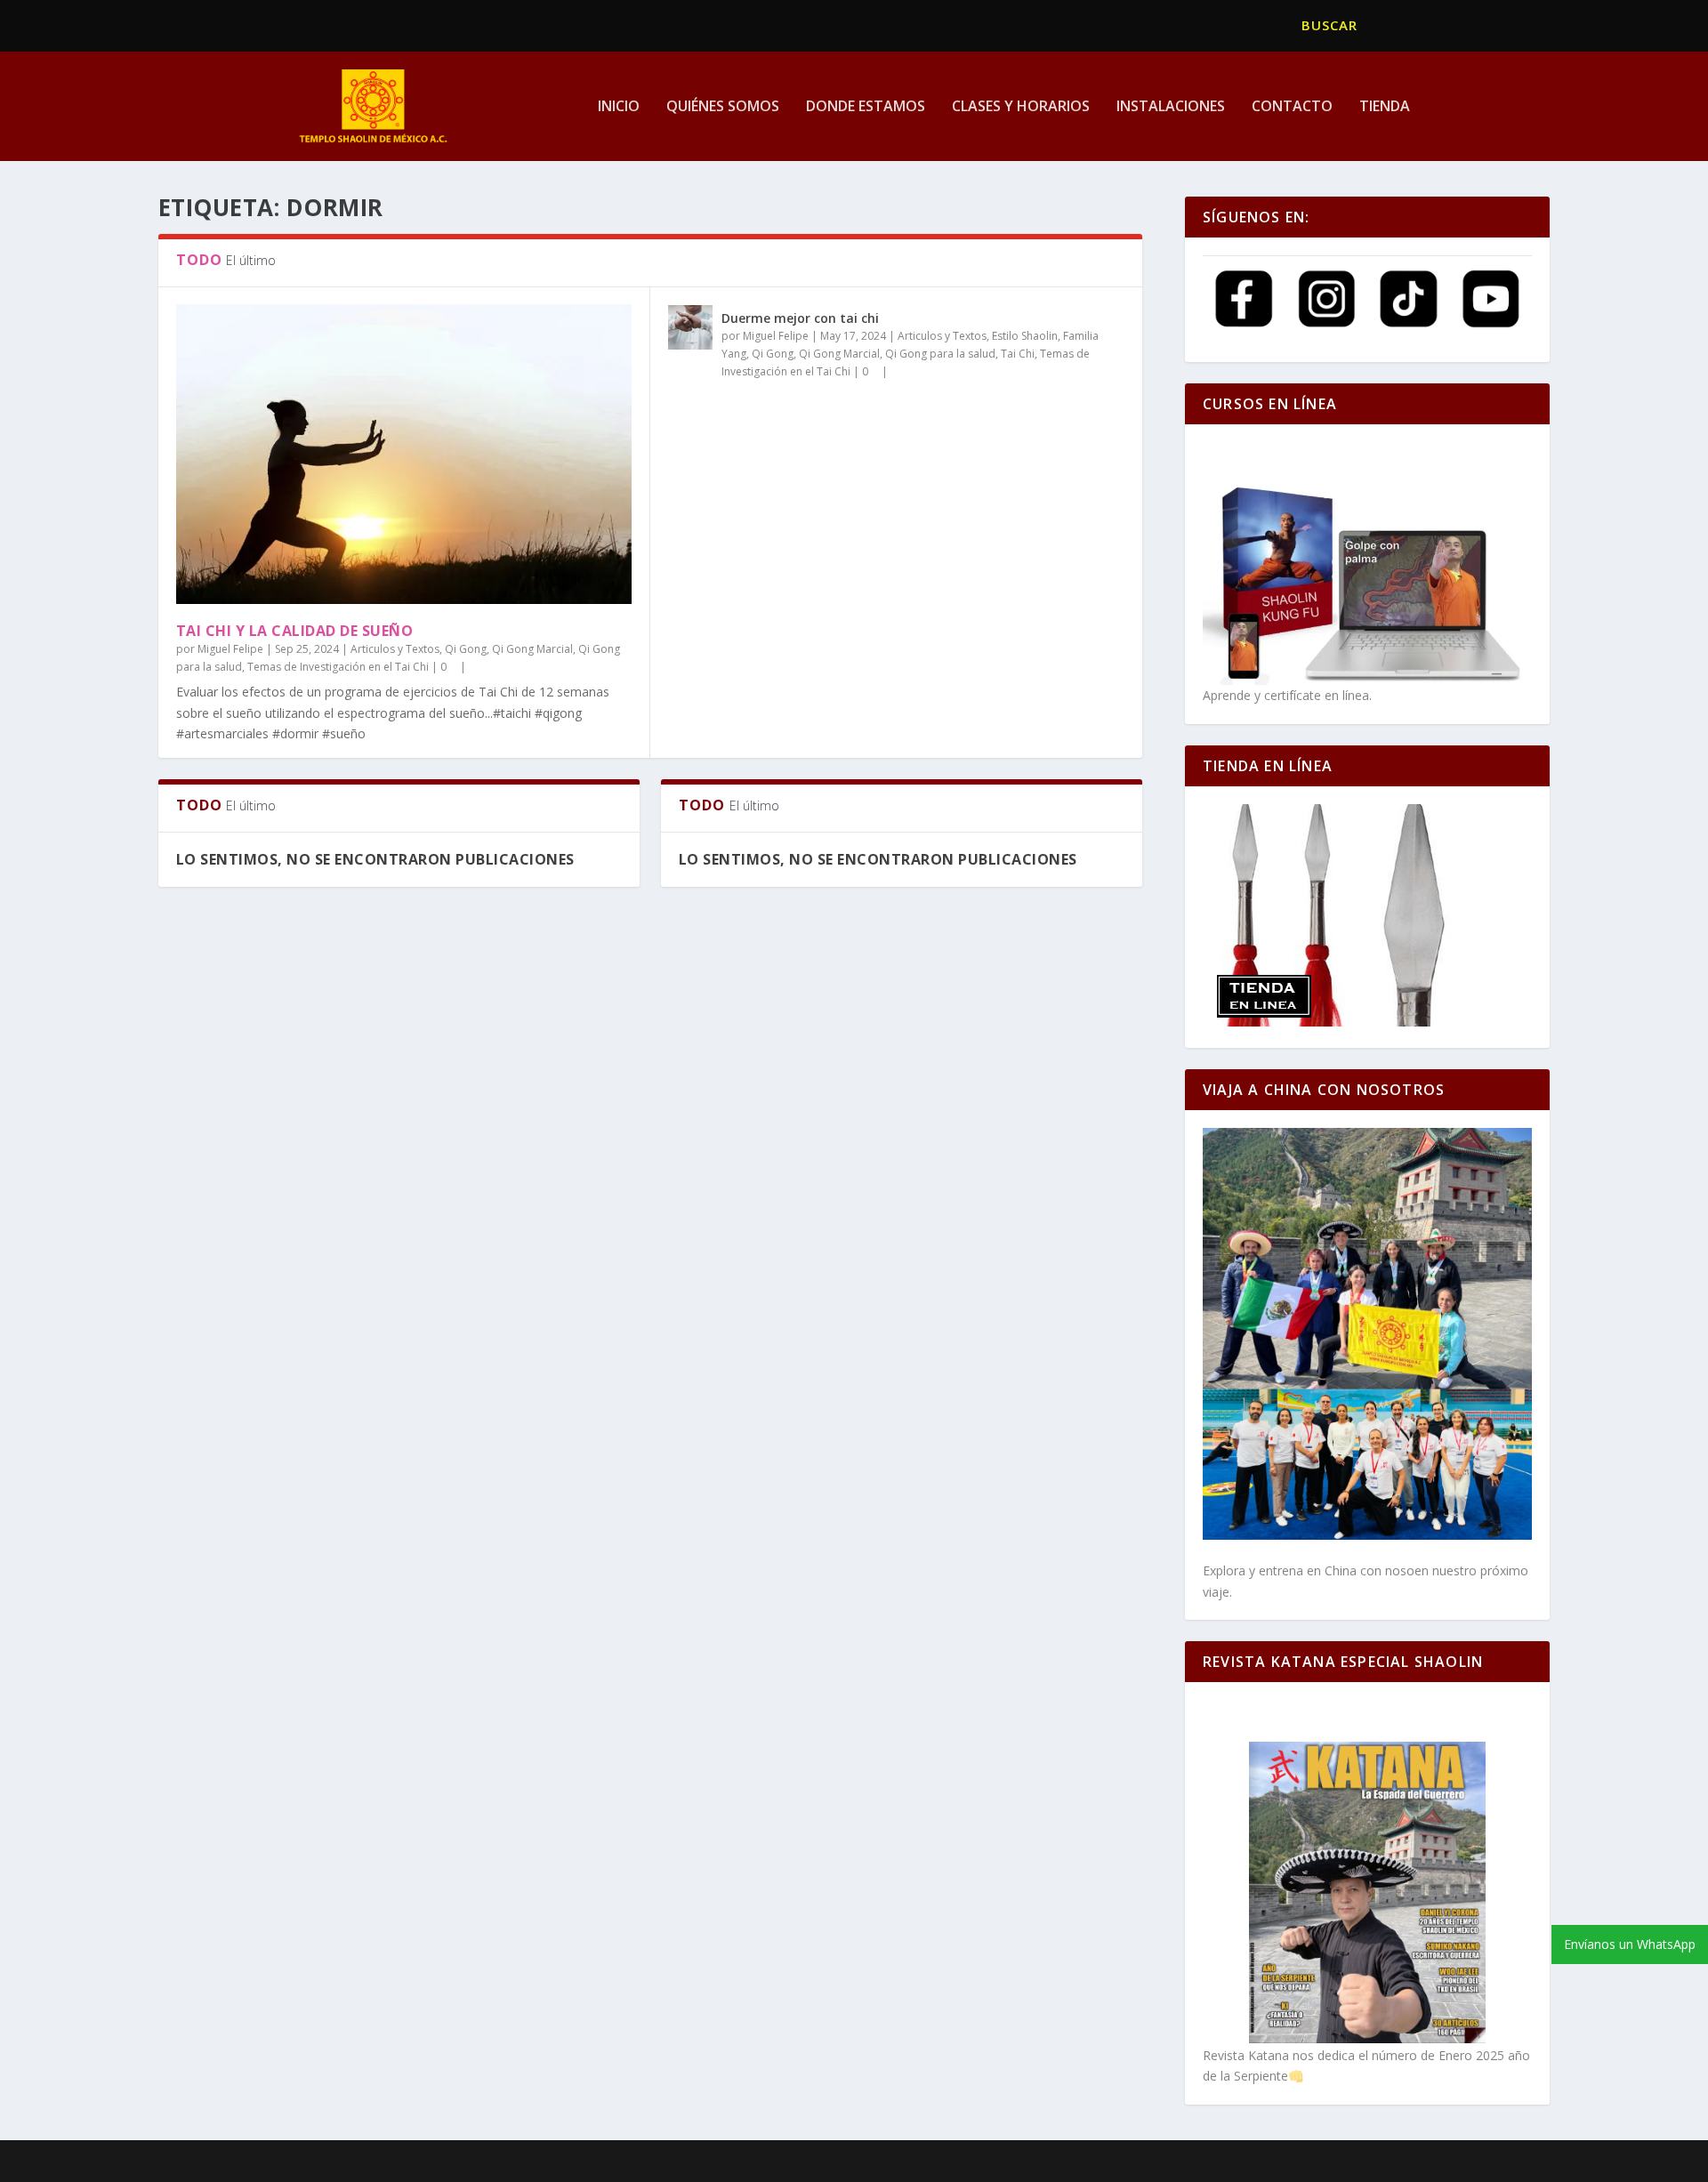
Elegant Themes (406, 2162)
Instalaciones (1171, 107)
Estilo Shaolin (1025, 336)
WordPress (588, 2162)
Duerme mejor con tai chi (800, 318)
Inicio (619, 107)
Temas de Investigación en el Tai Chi (338, 667)
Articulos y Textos (395, 649)
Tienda (1385, 107)
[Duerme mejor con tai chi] (690, 327)
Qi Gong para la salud (940, 354)
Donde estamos (866, 107)
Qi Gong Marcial (532, 649)
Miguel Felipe (230, 649)
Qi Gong (466, 649)
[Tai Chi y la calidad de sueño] (404, 454)
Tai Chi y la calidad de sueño (295, 631)
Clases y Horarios (1021, 107)
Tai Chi (1018, 354)
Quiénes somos (723, 107)
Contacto (1292, 107)
